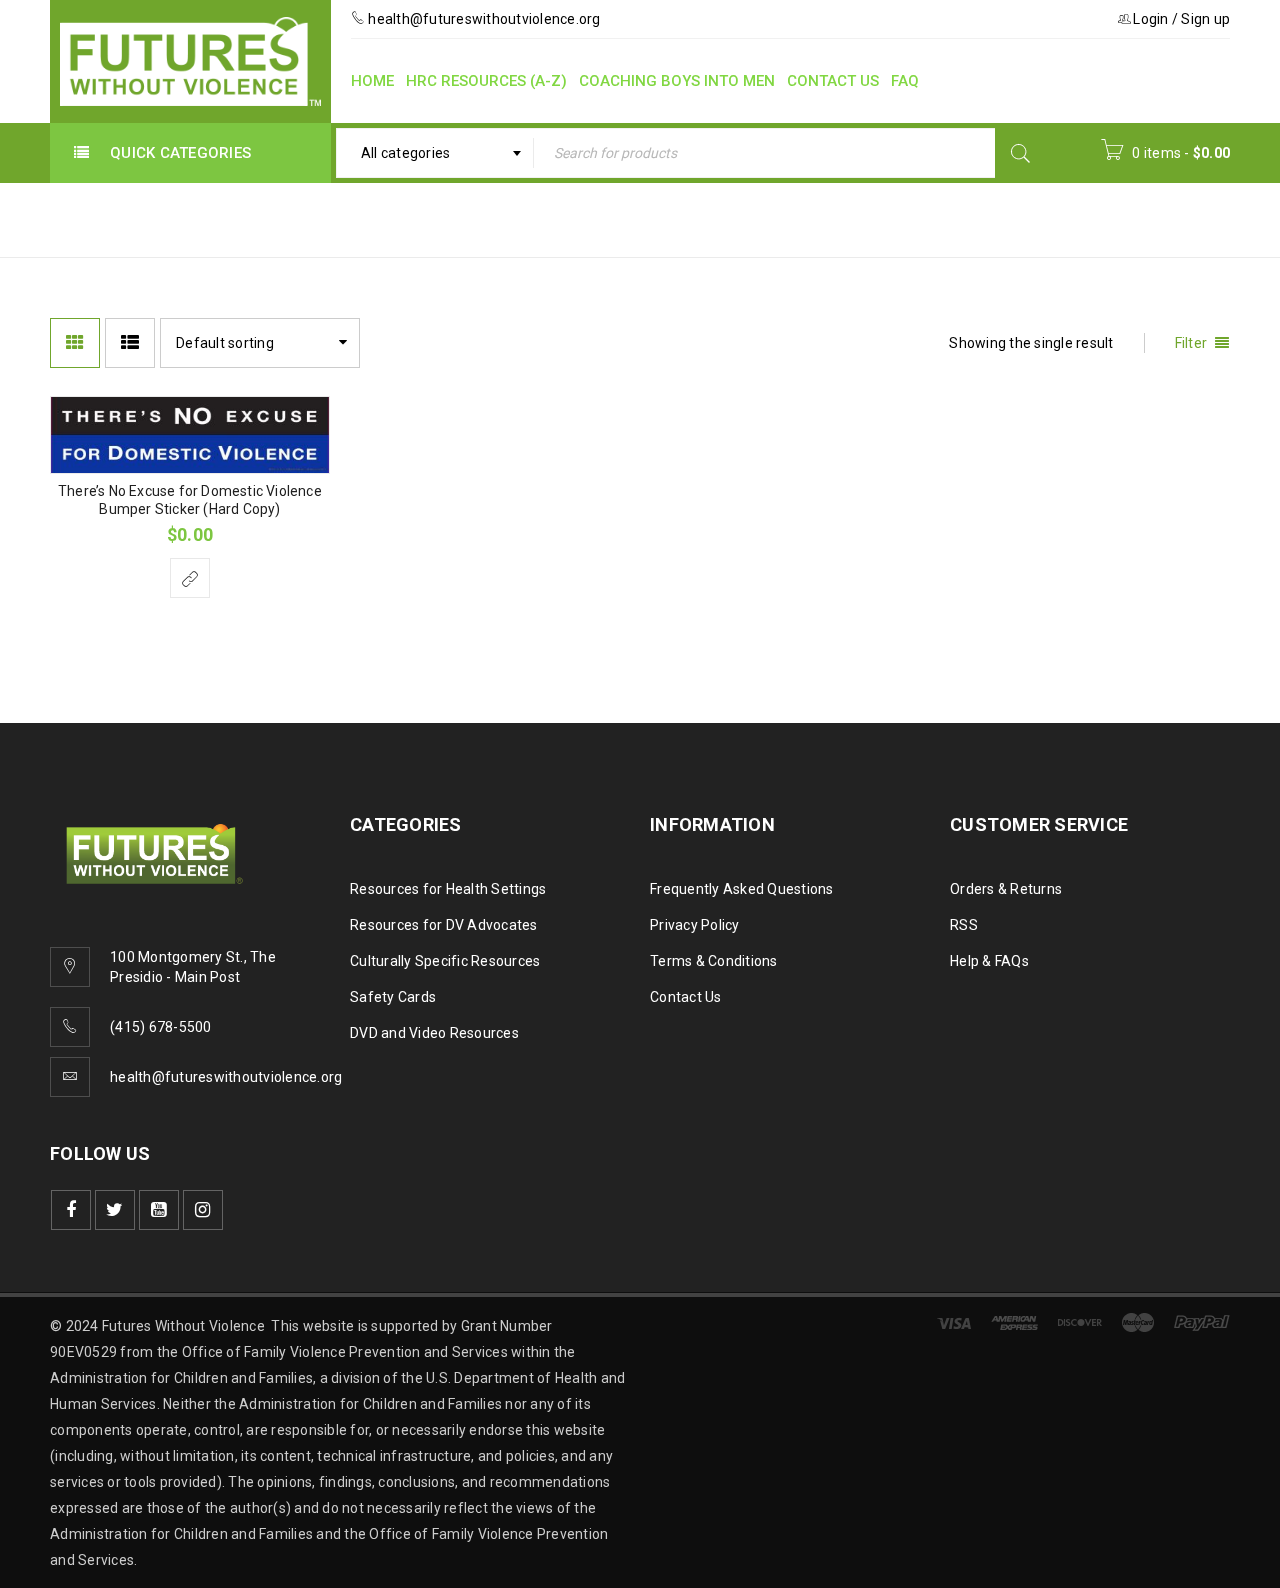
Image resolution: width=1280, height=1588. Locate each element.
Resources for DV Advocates (444, 925)
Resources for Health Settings (448, 889)
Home (819, 218)
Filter (1191, 343)
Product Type (923, 218)
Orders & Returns (1006, 889)
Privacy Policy (695, 925)
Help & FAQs (989, 961)
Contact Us (686, 997)
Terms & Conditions (714, 961)
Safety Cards (393, 997)
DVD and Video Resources (434, 1033)
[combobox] (435, 153)
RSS (964, 925)
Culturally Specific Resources (445, 961)
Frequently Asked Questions (742, 889)
